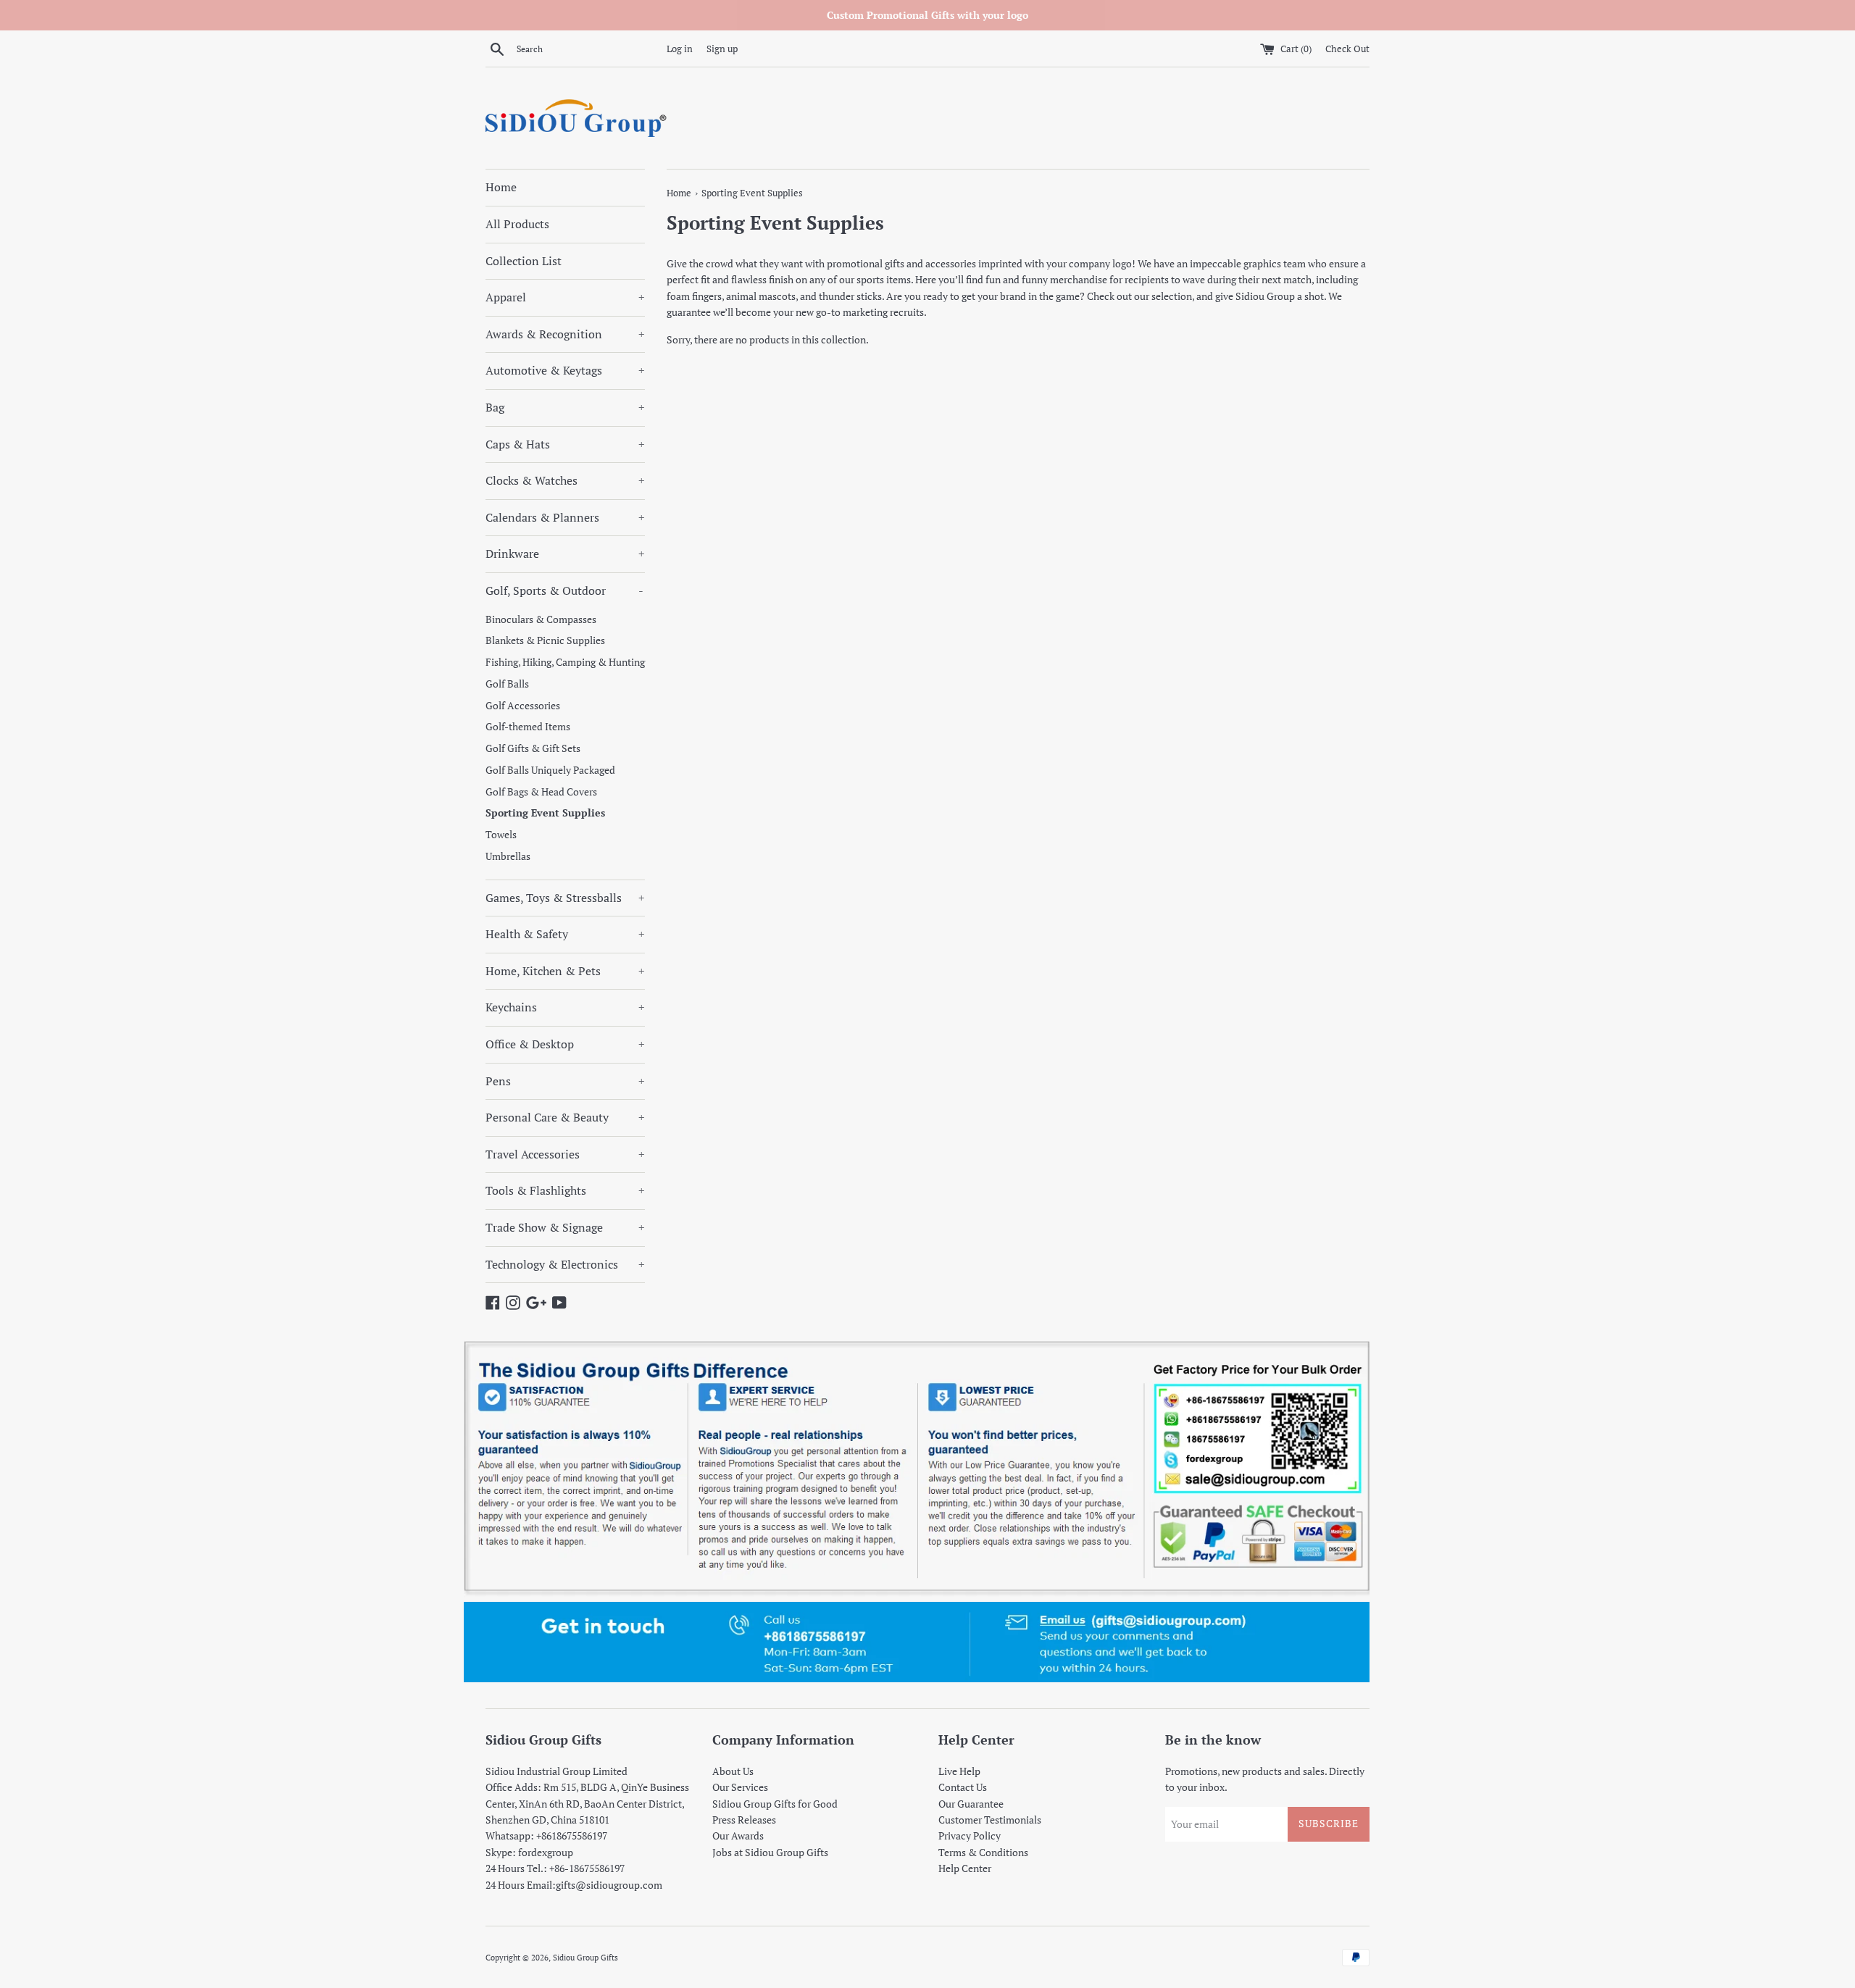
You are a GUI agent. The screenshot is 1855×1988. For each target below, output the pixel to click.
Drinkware (565, 554)
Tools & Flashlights (565, 1190)
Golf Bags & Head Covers (541, 792)
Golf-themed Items (528, 727)
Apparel (565, 297)
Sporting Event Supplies (545, 813)
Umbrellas (508, 856)
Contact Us (963, 1787)
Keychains (565, 1007)
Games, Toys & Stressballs (565, 898)
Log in (680, 49)
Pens (565, 1081)
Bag (565, 407)
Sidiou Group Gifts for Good (775, 1804)
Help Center (965, 1868)
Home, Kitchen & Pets (565, 971)
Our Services (740, 1787)
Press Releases (744, 1820)
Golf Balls (507, 684)
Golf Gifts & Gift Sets (533, 748)
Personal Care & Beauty (565, 1117)
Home (501, 187)
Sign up (722, 49)
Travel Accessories (565, 1154)
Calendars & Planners (565, 517)
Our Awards (738, 1835)
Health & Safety (565, 934)
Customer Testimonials (990, 1820)
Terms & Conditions (983, 1852)
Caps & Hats (565, 444)
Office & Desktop (565, 1044)
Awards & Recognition (565, 334)
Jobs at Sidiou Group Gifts (770, 1852)
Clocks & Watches (565, 480)
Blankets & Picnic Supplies (545, 640)
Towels (501, 835)
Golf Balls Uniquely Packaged (550, 770)
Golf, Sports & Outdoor (564, 590)
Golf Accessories (523, 706)
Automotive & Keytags (565, 370)
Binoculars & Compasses (541, 619)
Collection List (524, 261)
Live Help (959, 1771)
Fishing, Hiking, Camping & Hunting (565, 662)
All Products (517, 224)
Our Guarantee (971, 1804)
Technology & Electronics (565, 1264)
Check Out (1347, 49)
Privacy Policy (970, 1835)
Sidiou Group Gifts (585, 1957)
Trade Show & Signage (565, 1227)
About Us (733, 1771)
